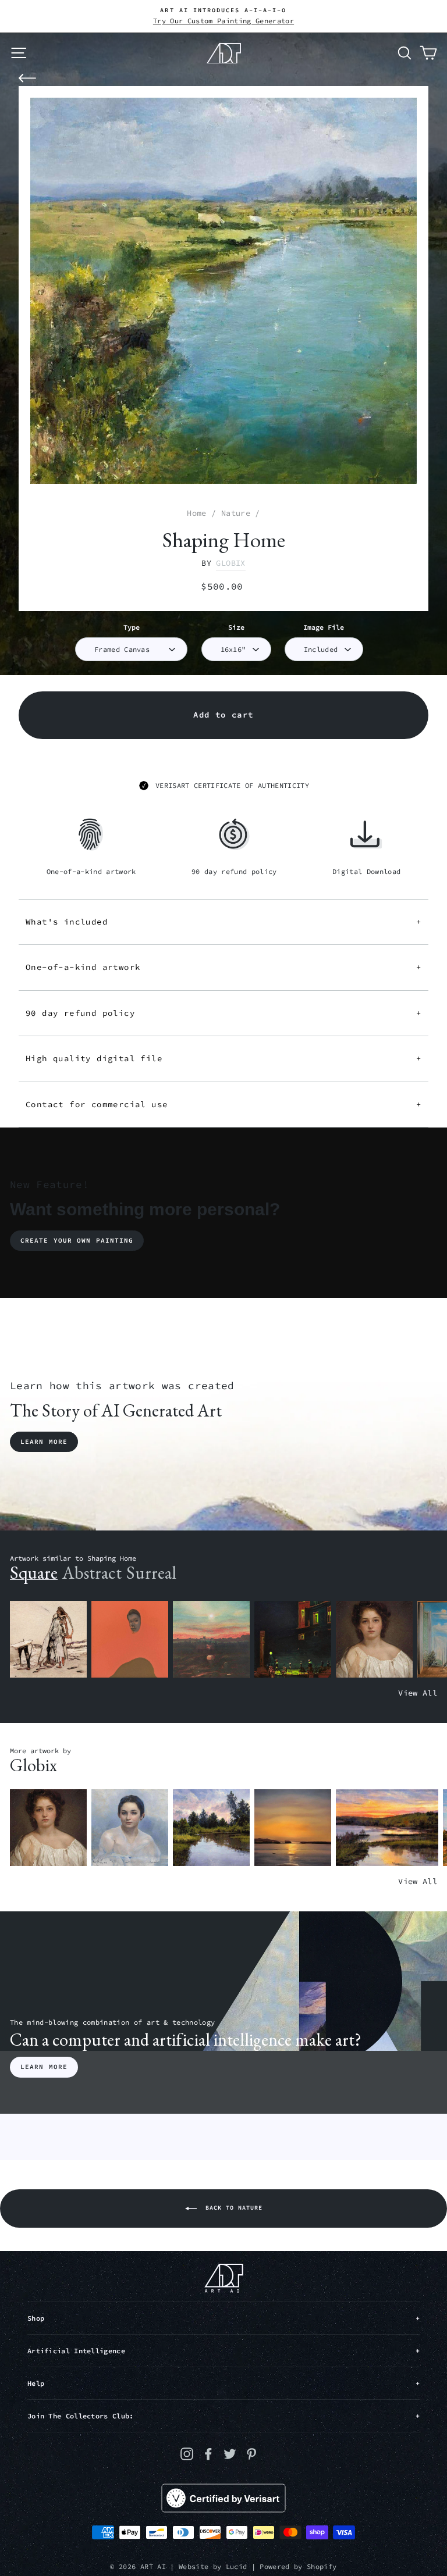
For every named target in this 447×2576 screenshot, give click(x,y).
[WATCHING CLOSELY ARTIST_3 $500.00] (130, 1640)
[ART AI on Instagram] (187, 2454)
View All (418, 1693)
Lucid (237, 2566)
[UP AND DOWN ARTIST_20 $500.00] (387, 1828)
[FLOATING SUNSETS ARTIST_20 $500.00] (293, 1828)
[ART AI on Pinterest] (251, 2454)
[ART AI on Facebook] (208, 2454)
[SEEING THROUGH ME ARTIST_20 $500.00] (374, 1640)
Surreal (151, 1573)
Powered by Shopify (298, 2566)
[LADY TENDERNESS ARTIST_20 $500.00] (130, 1828)
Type (132, 627)
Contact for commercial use (223, 1104)
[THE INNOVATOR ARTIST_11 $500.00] (48, 1640)
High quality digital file (223, 1058)
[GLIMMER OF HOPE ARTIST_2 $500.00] (293, 1640)
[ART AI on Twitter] (230, 2454)
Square (34, 1573)
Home (196, 513)
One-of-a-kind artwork (223, 967)
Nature (236, 513)
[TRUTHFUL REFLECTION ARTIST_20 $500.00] (211, 1828)
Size (236, 627)
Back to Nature (232, 2208)
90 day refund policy (223, 1013)
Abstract (92, 1573)
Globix (230, 563)
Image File (324, 627)
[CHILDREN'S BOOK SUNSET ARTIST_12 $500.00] (211, 1640)
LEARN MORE (44, 2067)
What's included (223, 922)
